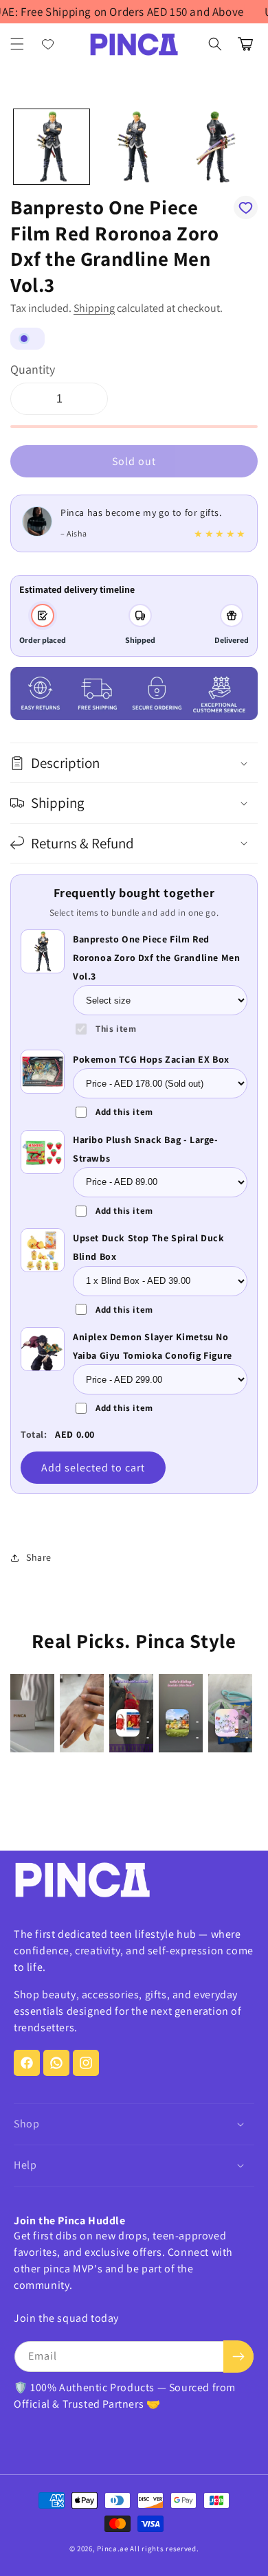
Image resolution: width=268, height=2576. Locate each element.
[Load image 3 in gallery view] (216, 147)
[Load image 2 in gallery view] (134, 147)
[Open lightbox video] (32, 1713)
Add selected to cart (93, 1468)
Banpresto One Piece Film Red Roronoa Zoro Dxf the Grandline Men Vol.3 (156, 958)
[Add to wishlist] (246, 207)
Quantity (33, 369)
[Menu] (17, 44)
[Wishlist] (48, 44)
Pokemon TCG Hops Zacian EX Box (151, 1059)
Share (39, 1557)
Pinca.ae (113, 2549)
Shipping (94, 308)
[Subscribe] (238, 2357)
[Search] (215, 44)
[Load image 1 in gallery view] (52, 147)
